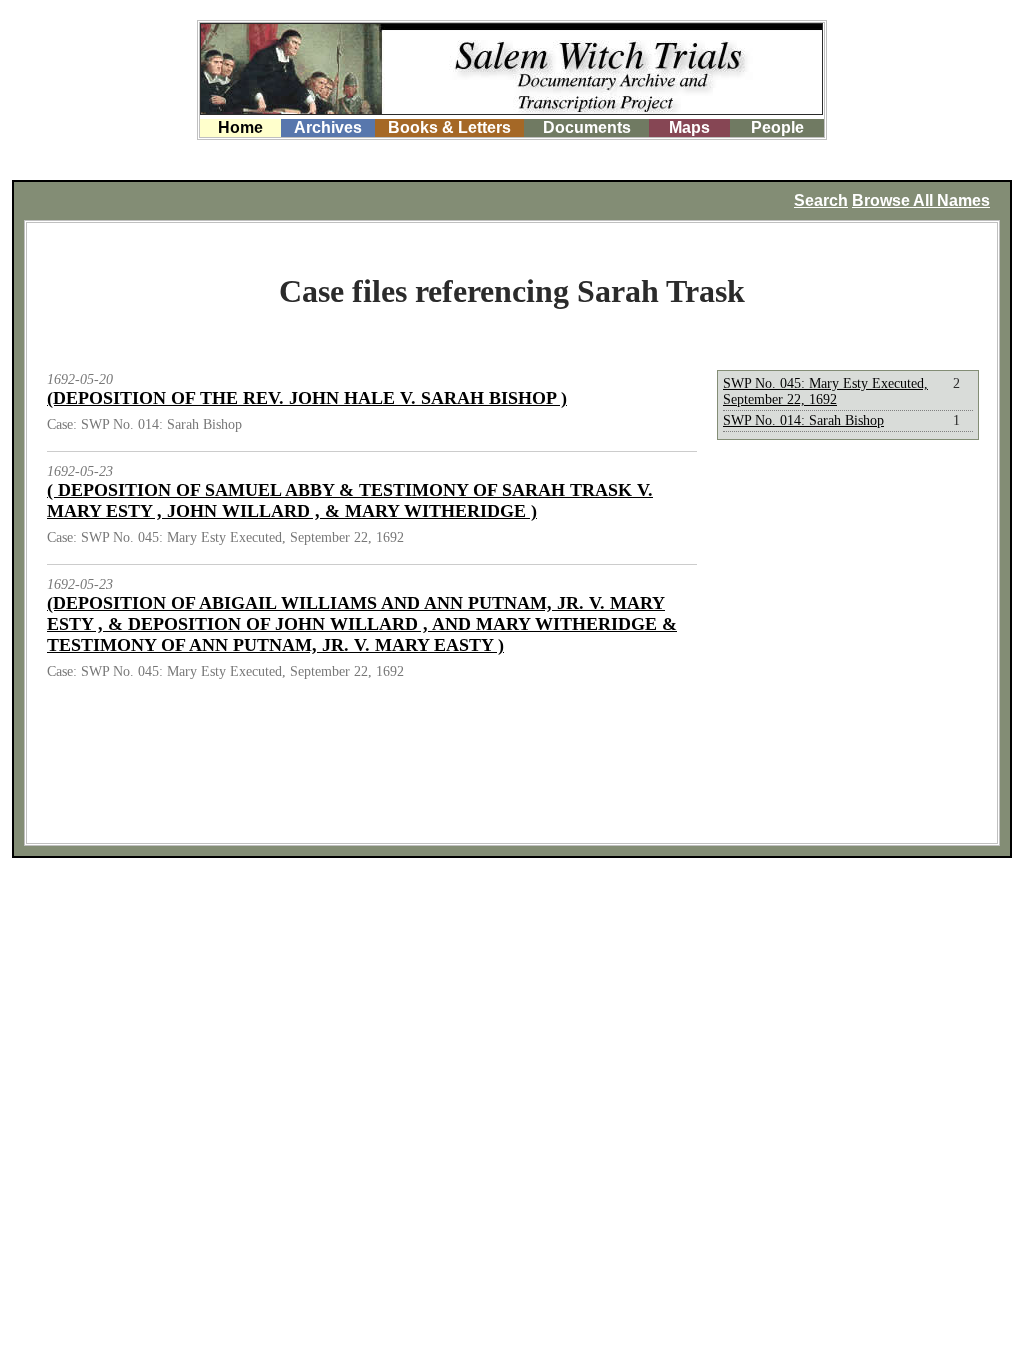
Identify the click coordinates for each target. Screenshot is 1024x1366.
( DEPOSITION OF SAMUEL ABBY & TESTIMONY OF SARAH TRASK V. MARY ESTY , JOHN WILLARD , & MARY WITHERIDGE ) (350, 500)
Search (821, 200)
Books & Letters (449, 127)
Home (240, 127)
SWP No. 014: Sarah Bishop (803, 420)
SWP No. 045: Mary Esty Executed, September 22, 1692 (825, 391)
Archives (328, 127)
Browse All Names (921, 200)
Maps (689, 127)
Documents (587, 127)
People (777, 127)
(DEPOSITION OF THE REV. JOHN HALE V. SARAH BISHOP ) (307, 398)
